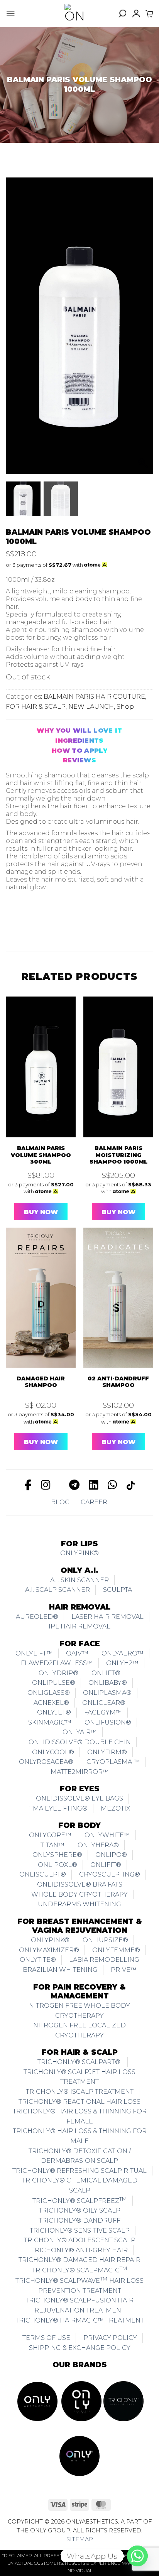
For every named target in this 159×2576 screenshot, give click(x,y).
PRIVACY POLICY (110, 2338)
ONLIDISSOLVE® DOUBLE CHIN (80, 1742)
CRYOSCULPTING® (110, 1874)
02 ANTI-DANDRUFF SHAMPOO (118, 1382)
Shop (125, 707)
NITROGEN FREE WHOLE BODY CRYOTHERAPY (79, 2011)
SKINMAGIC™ (50, 1722)
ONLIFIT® (106, 1865)
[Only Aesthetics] (74, 14)
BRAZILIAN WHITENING (60, 1970)
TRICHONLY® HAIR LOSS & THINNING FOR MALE (80, 2136)
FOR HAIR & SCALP (36, 707)
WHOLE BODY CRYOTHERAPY (79, 1894)
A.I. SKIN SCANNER (79, 1580)
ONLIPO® (111, 1855)
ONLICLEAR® (104, 1703)
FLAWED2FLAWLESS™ (57, 1663)
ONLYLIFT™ (34, 1653)
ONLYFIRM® (107, 1752)
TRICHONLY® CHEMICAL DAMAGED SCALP (80, 2185)
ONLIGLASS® (49, 1693)
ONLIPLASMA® (107, 1693)
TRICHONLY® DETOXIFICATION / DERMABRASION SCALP (80, 2156)
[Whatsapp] (137, 2556)
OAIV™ (77, 1653)
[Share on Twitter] (48, 920)
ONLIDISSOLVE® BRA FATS (80, 1884)
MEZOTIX (115, 1808)
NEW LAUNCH (91, 707)
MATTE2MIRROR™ (80, 1772)
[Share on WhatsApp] (14, 920)
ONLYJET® (54, 1712)
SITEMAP (80, 2539)
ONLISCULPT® (43, 1874)
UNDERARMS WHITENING (79, 1904)
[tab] (79, 731)
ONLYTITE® (38, 1960)
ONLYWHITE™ (107, 1835)
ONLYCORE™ (50, 1835)
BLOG (60, 1502)
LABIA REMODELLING (104, 1960)
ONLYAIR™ (80, 1732)
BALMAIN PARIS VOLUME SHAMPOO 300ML (41, 1155)
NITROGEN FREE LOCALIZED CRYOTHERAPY (79, 2030)
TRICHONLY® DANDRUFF (79, 2220)
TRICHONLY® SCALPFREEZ (80, 2200)
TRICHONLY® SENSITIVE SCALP (80, 2231)
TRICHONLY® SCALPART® (80, 2062)
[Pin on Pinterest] (82, 920)
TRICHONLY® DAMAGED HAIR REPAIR (79, 2260)
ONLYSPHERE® (57, 1855)
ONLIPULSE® (54, 1683)
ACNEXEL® (51, 1703)
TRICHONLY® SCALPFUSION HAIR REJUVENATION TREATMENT (79, 2305)
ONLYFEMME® (116, 1950)
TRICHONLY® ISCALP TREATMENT (80, 2092)
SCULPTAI (118, 1590)
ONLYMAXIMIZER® (49, 1950)
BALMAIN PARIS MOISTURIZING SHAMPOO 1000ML (118, 1155)
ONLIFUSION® (108, 1722)
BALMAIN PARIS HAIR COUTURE (94, 697)
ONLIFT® (106, 1673)
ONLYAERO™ (123, 1653)
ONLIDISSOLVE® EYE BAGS (79, 1798)
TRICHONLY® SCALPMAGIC (80, 2269)
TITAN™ (52, 1845)
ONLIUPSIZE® (105, 1940)
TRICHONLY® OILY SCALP (79, 2210)
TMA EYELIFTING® (58, 1808)
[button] (11, 14)
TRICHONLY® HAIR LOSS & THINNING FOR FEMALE (80, 2116)
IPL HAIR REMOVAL (79, 1626)
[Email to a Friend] (65, 920)
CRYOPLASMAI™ (113, 1762)
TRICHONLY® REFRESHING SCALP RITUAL (79, 2171)
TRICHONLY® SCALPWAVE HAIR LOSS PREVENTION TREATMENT (79, 2285)
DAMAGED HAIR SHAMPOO (41, 1382)
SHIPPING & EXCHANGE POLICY (80, 2348)
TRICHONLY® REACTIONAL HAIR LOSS (79, 2102)
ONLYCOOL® (53, 1752)
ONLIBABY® (108, 1683)
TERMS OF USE (46, 2338)
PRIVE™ (124, 1970)
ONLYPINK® (79, 1553)
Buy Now (41, 1212)
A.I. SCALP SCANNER (58, 1590)
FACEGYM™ (103, 1712)
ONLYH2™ (122, 1663)
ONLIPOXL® (58, 1865)
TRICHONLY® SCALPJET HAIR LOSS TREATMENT (79, 2077)
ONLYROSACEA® (46, 1762)
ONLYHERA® (98, 1845)
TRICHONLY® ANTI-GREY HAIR (79, 2250)
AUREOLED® (37, 1617)
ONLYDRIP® (58, 1673)
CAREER (94, 1502)
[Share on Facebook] (31, 920)
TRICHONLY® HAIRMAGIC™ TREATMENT (80, 2320)
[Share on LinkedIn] (99, 920)
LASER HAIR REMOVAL (107, 1617)
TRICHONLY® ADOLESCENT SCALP (80, 2240)
